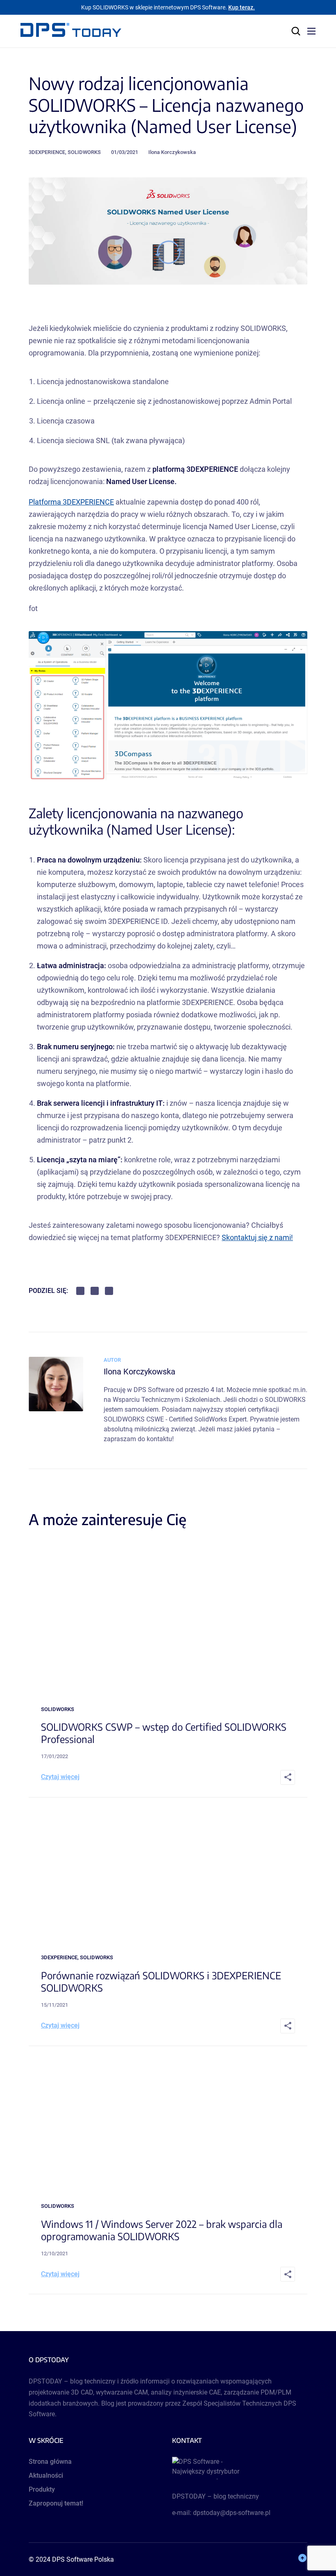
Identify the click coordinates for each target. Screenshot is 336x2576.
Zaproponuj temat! (56, 2503)
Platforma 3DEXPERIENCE (71, 502)
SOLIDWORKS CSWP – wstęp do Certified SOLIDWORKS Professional (164, 1733)
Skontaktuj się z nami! (257, 1237)
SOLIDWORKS (84, 152)
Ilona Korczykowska (172, 152)
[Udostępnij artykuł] (288, 1777)
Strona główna (50, 2462)
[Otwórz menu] (311, 31)
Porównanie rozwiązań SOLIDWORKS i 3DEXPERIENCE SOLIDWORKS (161, 1981)
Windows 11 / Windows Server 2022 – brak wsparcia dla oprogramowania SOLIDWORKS (162, 2230)
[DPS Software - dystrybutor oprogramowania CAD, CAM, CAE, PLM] (240, 2468)
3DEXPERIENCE (47, 152)
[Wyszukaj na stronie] (296, 31)
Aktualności (46, 2475)
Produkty (42, 2489)
